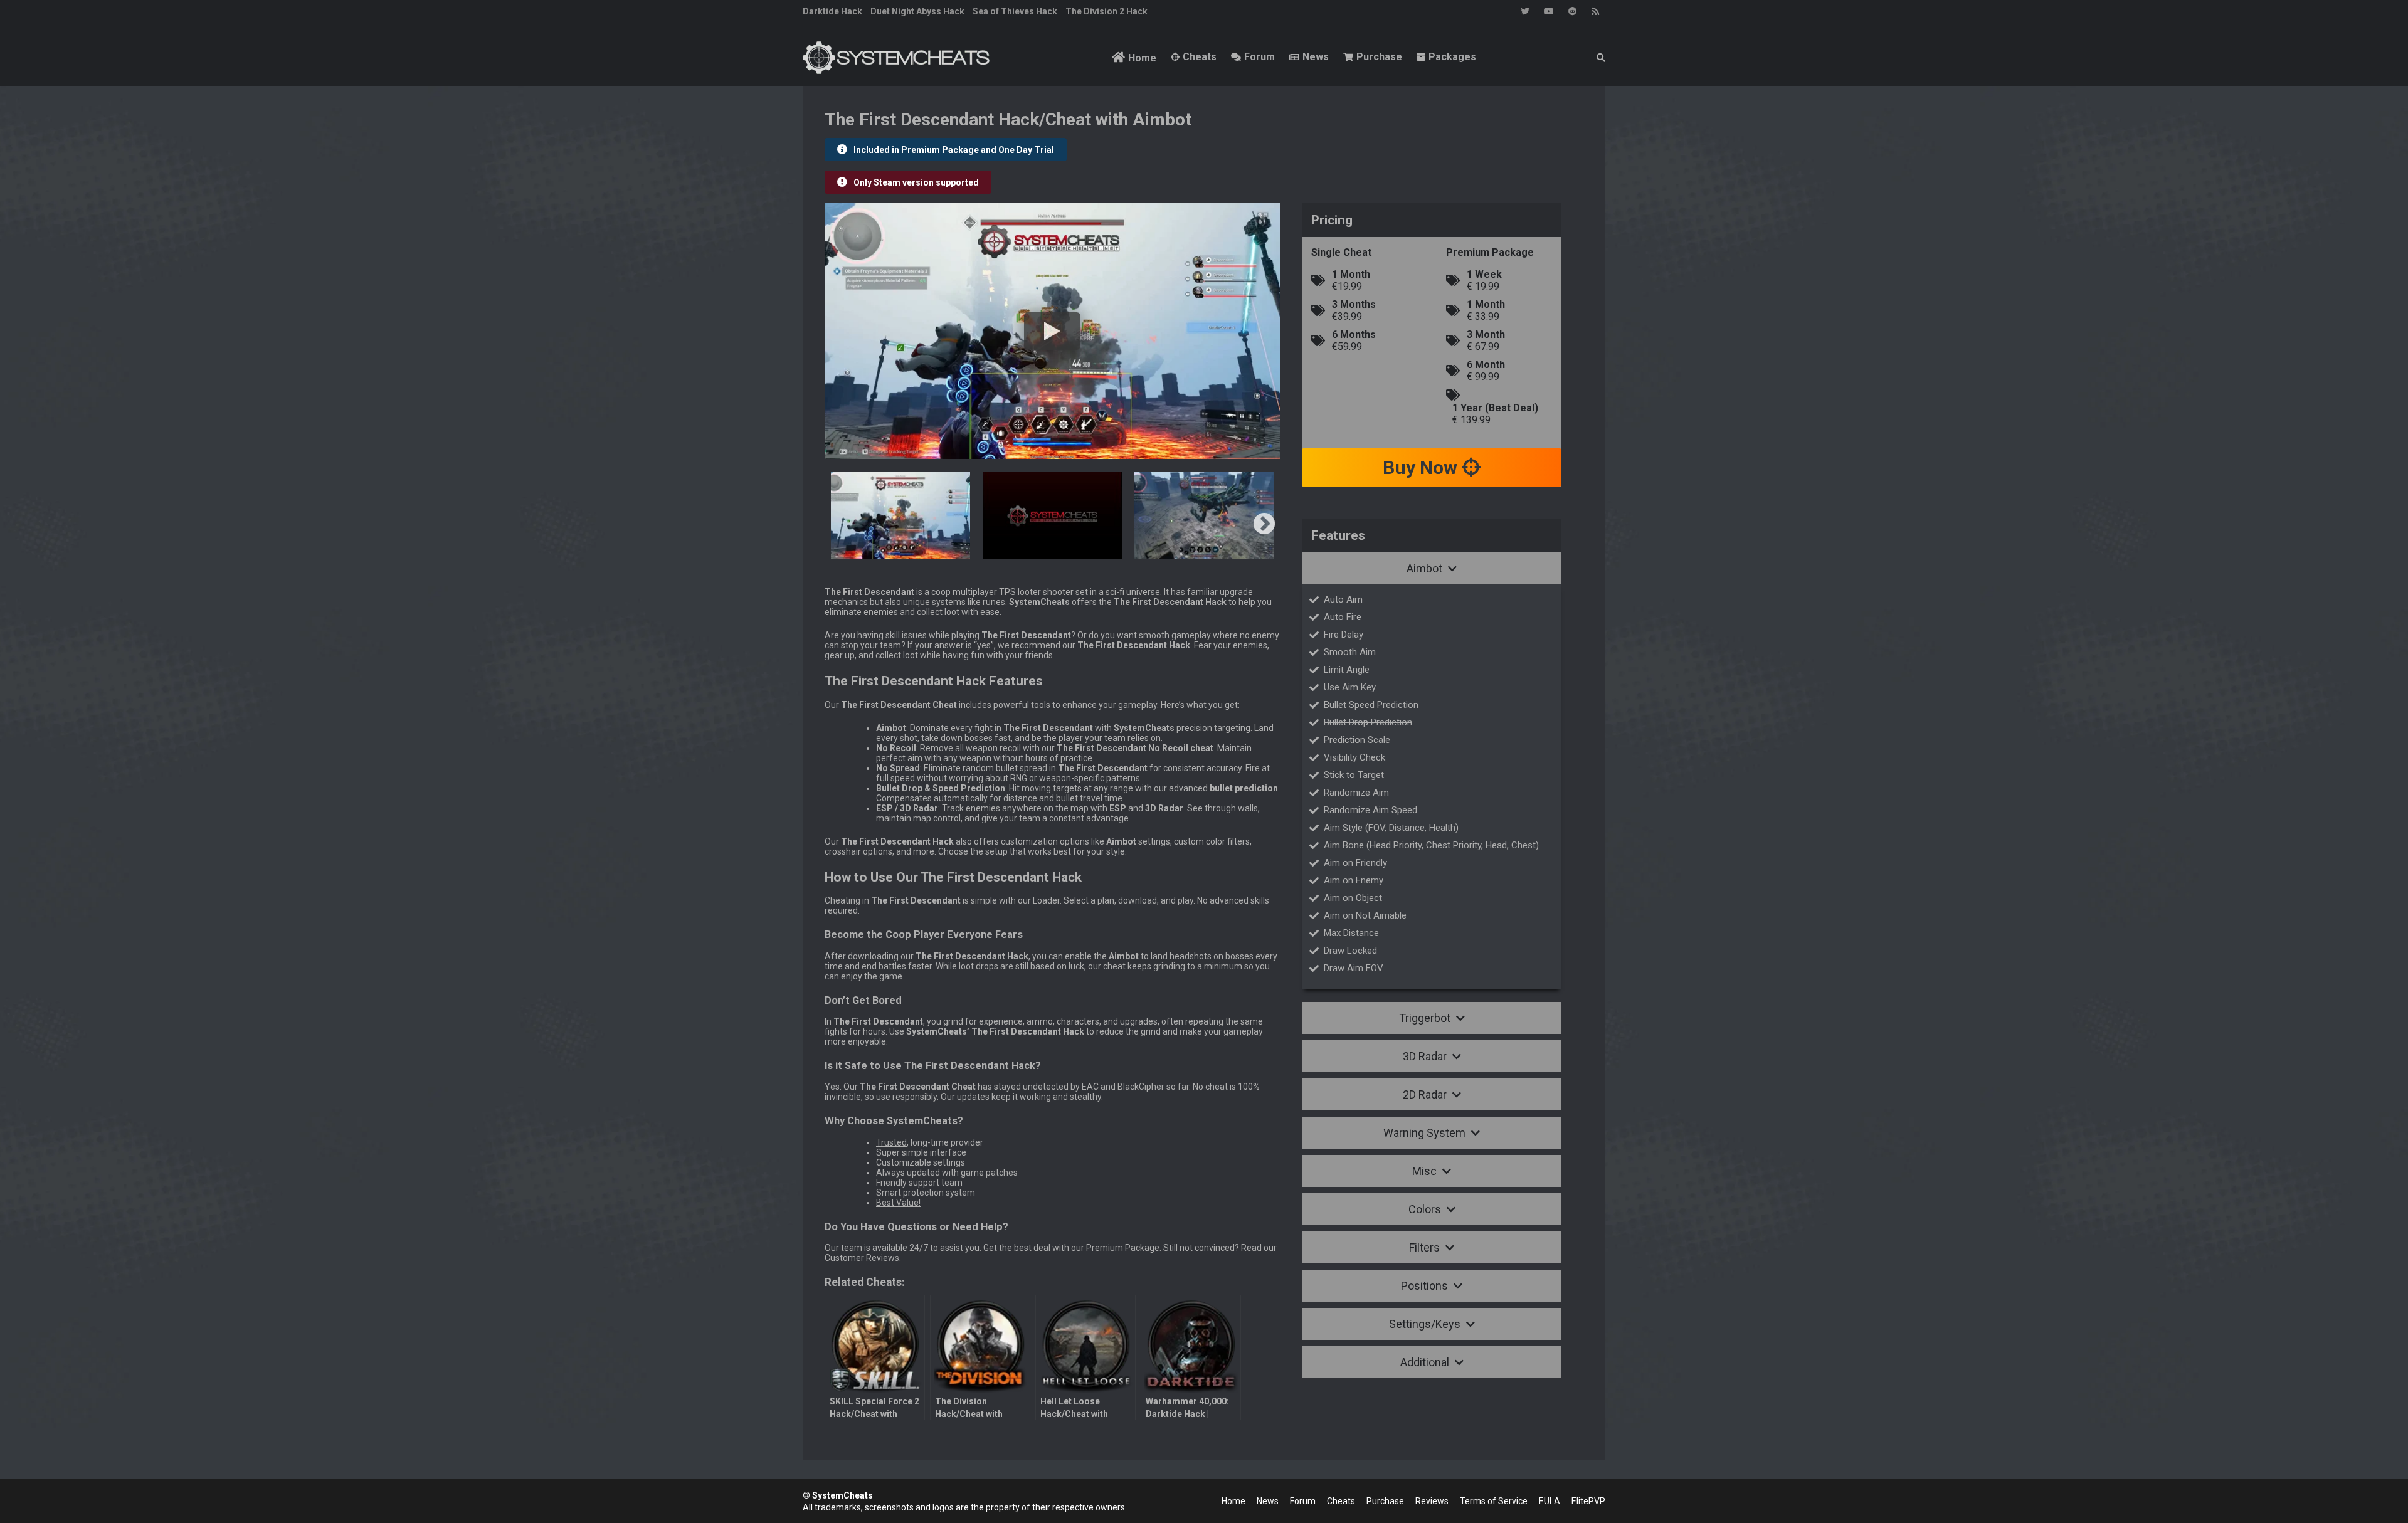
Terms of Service (1494, 1501)
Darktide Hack (832, 11)
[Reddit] (1573, 11)
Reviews (1432, 1501)
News (1316, 57)
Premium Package (1123, 1248)
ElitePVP (1588, 1501)
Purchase (1379, 57)
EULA (1550, 1501)
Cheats (1200, 57)
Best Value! (898, 1203)
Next (1264, 525)
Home (1142, 58)
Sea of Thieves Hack (1015, 11)
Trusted (891, 1142)
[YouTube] (1549, 11)
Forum (1259, 57)
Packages (1452, 57)
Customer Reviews (862, 1258)
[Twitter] (1525, 11)
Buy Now (1422, 467)
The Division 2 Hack (1106, 11)
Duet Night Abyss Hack (917, 11)
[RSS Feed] (1595, 11)
